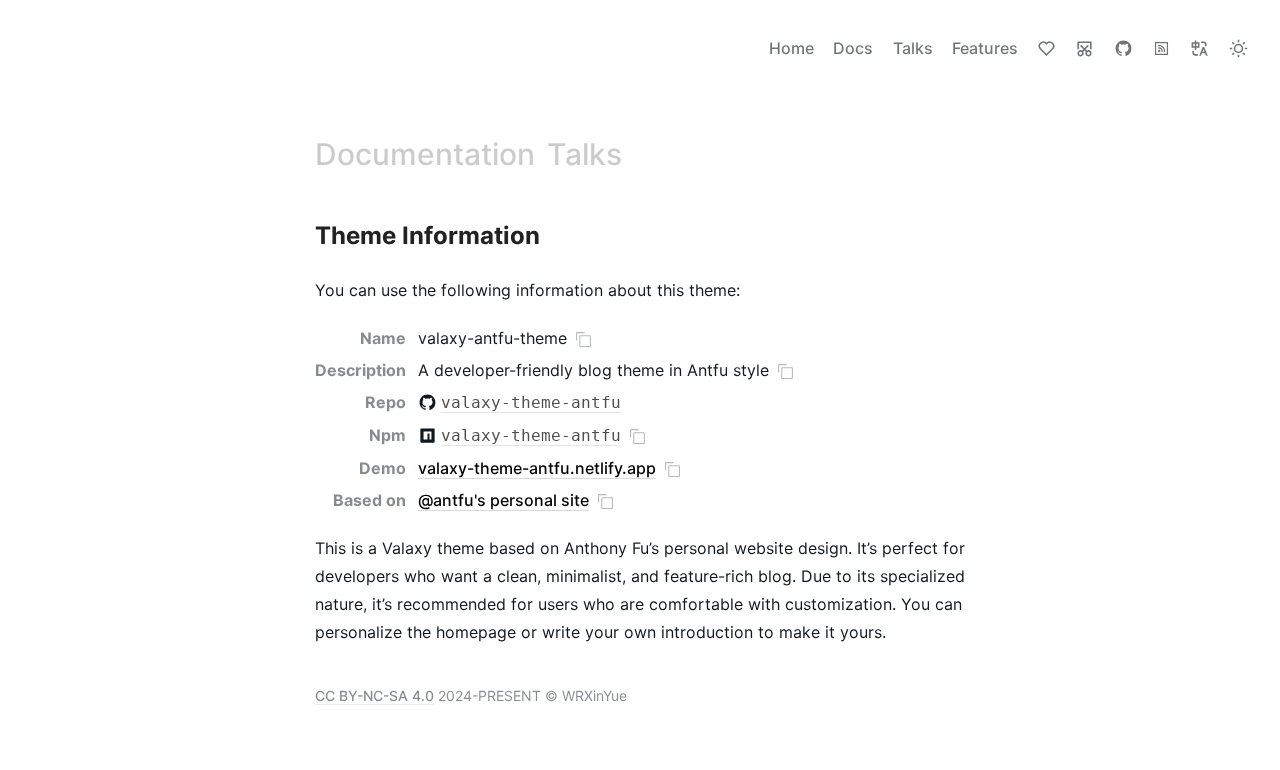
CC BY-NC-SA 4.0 (374, 695)
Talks (584, 154)
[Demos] (1084, 48)
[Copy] (583, 339)
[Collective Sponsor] (1046, 48)
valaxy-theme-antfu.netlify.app (537, 468)
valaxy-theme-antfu (531, 402)
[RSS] (1161, 48)
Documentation (425, 154)
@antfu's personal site (503, 500)
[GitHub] (1123, 48)
